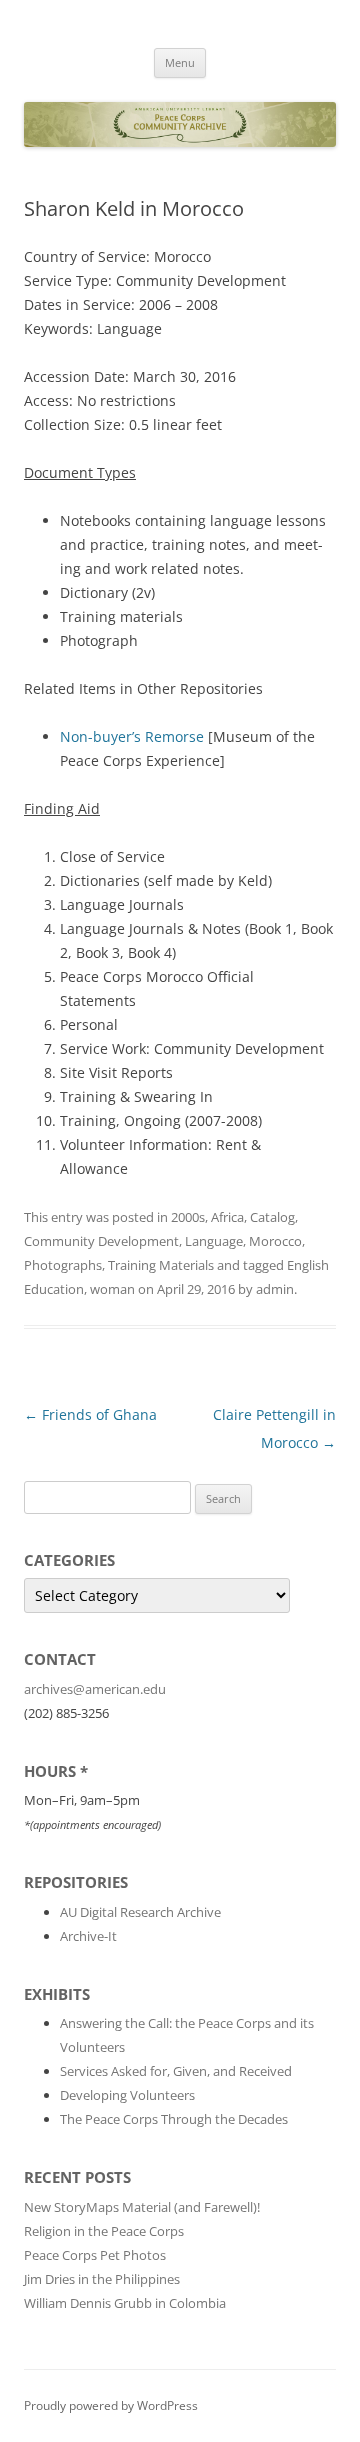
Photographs (63, 1265)
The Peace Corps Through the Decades (174, 2119)
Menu (180, 62)
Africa (227, 1217)
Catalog (272, 1217)
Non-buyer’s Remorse (132, 736)
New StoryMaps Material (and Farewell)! (142, 2207)
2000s (188, 1217)
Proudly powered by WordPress (111, 2405)
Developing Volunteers (127, 2095)
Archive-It (88, 1936)
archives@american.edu (95, 1689)
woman (112, 1289)
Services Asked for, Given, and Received (176, 2071)
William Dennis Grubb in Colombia (125, 2303)
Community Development (101, 1241)
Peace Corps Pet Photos (95, 2255)
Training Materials (161, 1265)
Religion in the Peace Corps (104, 2231)
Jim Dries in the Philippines (102, 2279)
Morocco (275, 1241)
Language (214, 1241)
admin (275, 1289)
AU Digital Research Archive (140, 1912)
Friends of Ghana (90, 1414)
